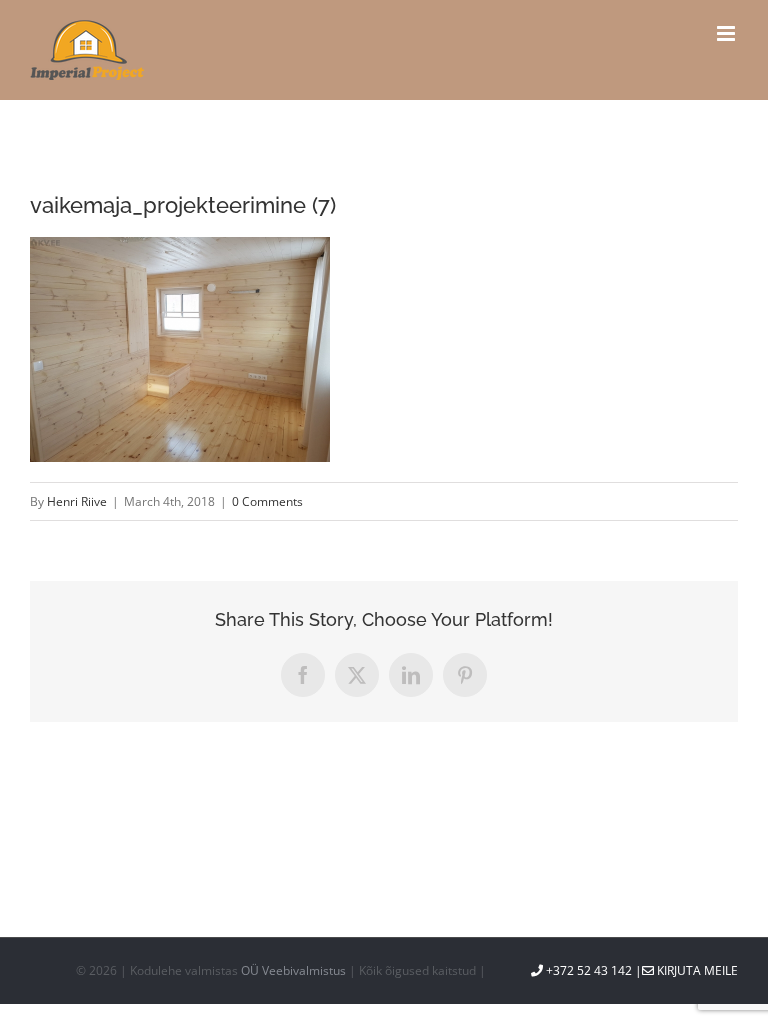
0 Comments (267, 501)
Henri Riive (77, 501)
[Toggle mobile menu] (727, 33)
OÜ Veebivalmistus (293, 970)
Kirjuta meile (696, 970)
